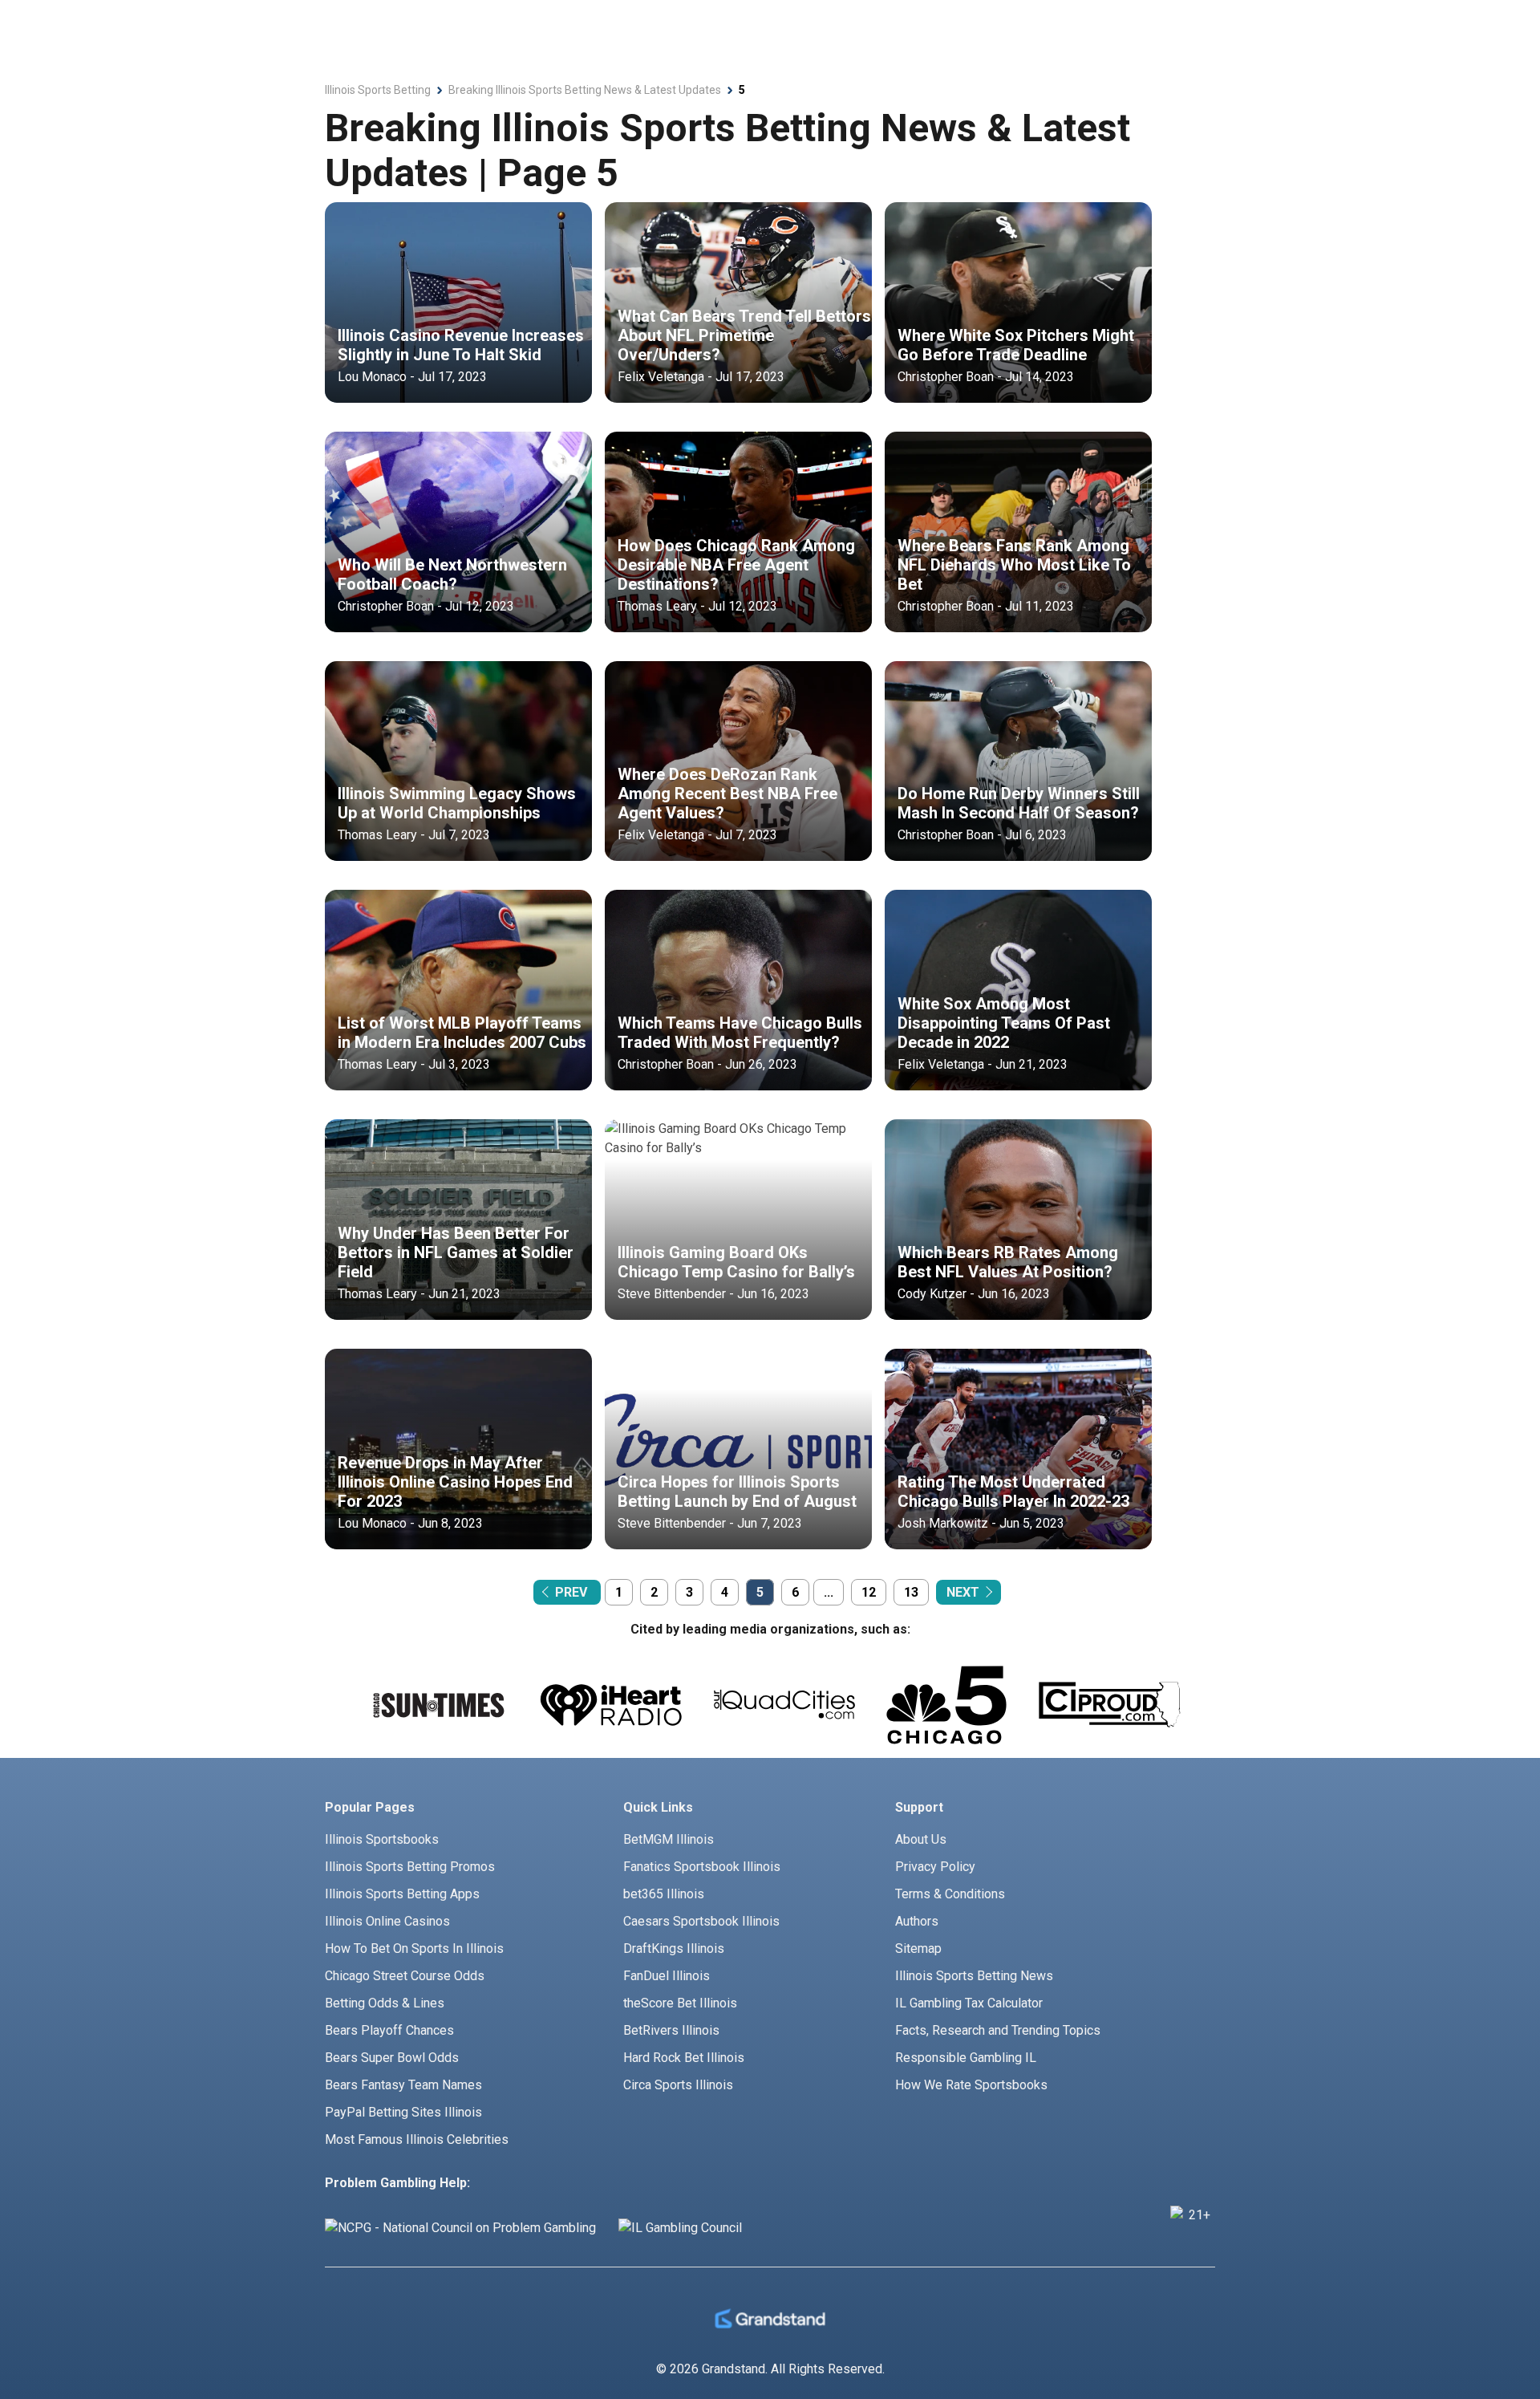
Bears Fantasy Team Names (403, 2085)
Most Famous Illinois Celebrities (417, 2139)
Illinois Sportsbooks (382, 1839)
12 (869, 1592)
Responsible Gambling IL (966, 2058)
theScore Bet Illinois (680, 2003)
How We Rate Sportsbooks (971, 2085)
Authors (917, 1921)
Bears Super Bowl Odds (392, 2058)
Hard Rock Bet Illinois (684, 2058)
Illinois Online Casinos (387, 1921)
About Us (921, 1839)
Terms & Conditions (950, 1894)
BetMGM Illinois (669, 1839)
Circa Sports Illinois (678, 2085)
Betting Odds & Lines (385, 2003)
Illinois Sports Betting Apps (402, 1894)
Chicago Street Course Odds (405, 1976)
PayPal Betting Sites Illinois (403, 2112)
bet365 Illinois (664, 1894)
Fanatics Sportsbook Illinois (702, 1867)
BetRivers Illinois (671, 2030)
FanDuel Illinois (667, 1976)
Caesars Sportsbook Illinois (701, 1921)
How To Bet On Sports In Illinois (414, 1948)
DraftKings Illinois (674, 1948)
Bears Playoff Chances (389, 2030)
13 (911, 1592)
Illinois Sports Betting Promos (410, 1867)
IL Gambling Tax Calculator (969, 2003)
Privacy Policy (935, 1867)
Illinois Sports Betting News (974, 1976)
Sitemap (918, 1948)
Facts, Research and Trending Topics (998, 2030)
